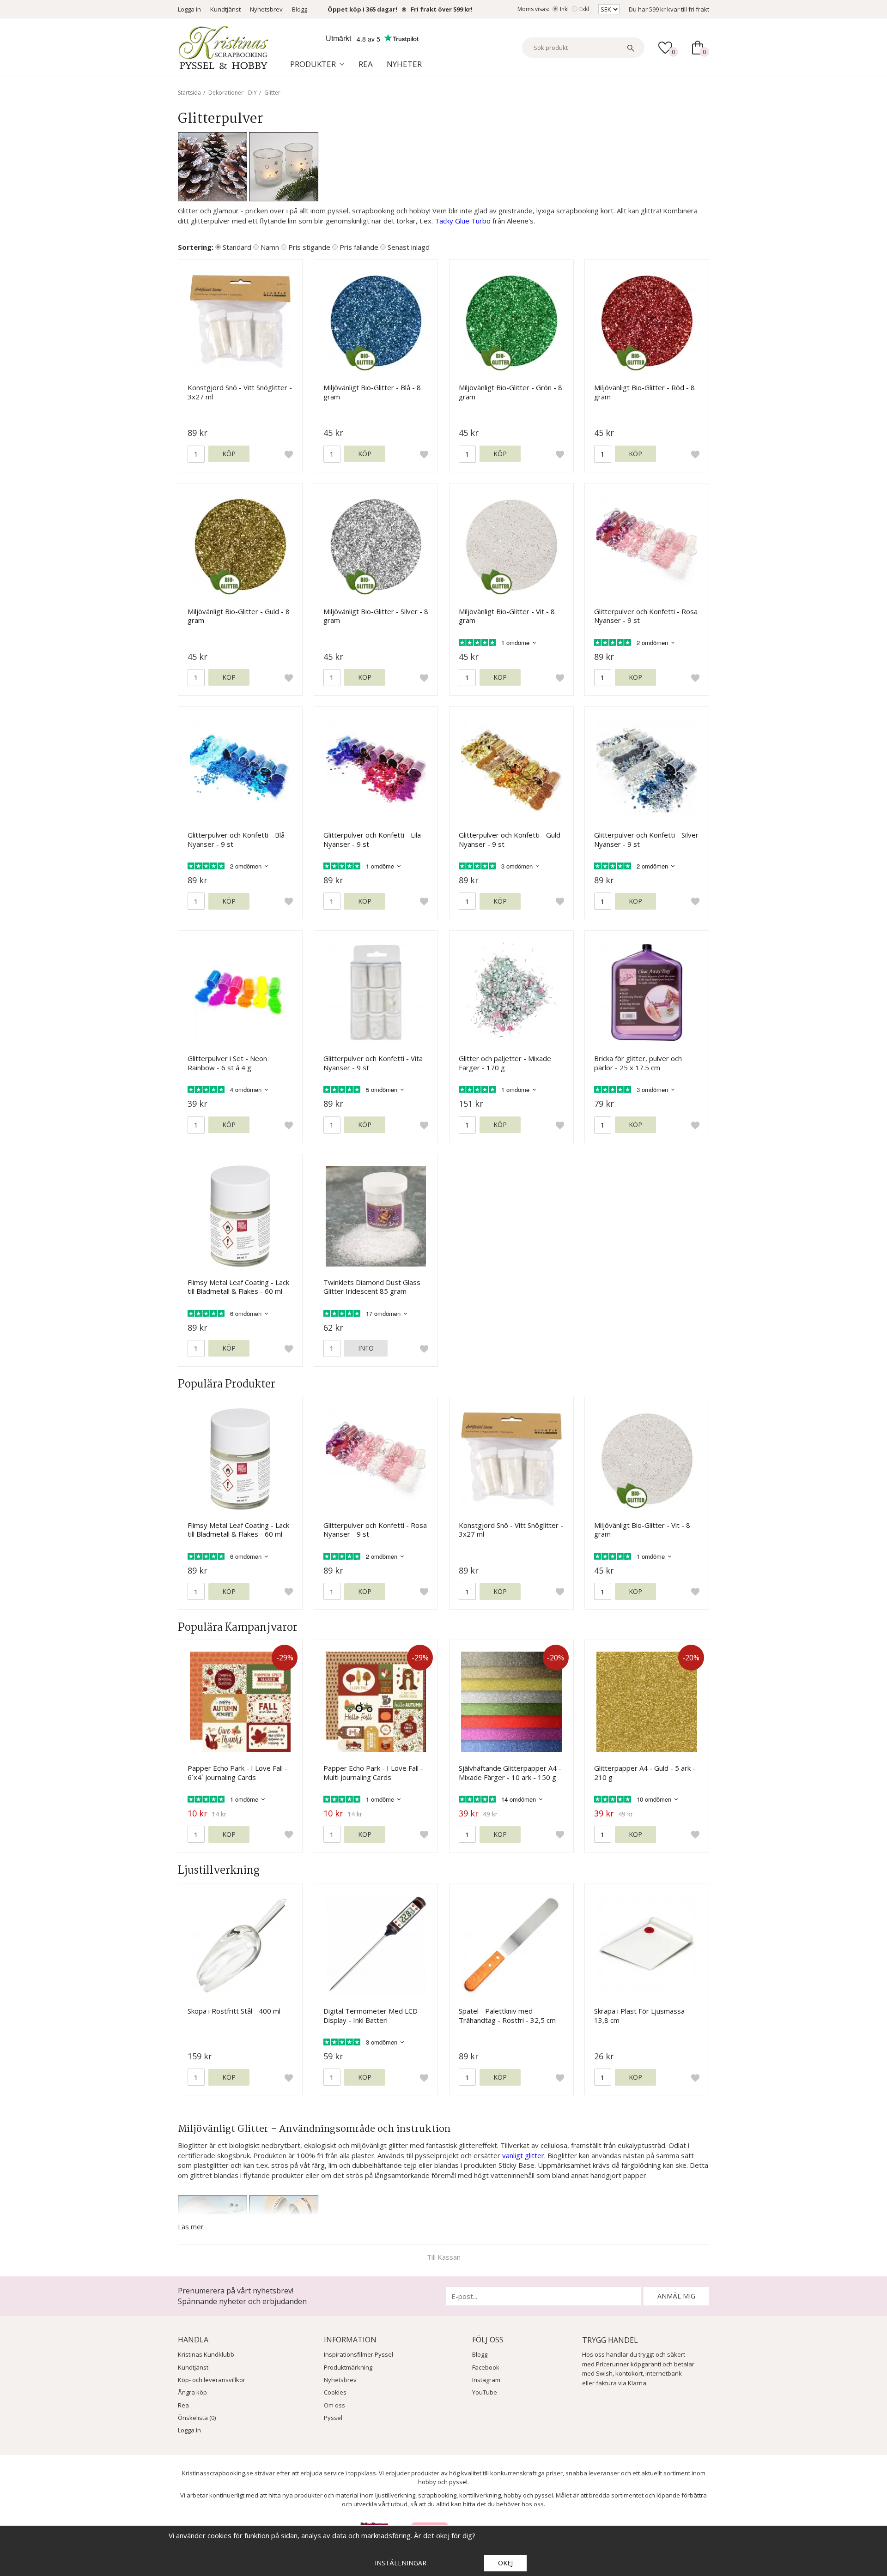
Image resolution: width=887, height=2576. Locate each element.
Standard (237, 247)
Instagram (486, 2380)
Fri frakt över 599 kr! (442, 9)
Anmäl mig (676, 2296)
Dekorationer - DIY (233, 93)
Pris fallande (359, 247)
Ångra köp (192, 2392)
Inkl (564, 9)
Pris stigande (309, 247)
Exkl (584, 9)
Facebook (486, 2367)
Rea (366, 64)
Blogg (300, 9)
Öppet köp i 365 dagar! (362, 9)
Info (366, 1348)
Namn (270, 247)
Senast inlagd (409, 247)
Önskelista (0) (197, 2418)
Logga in (189, 9)
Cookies (335, 2392)
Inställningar (401, 2563)
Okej (505, 2563)
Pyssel (333, 2418)
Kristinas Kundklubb (206, 2354)
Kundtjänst (225, 9)
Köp (229, 454)
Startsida (189, 93)
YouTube (485, 2392)
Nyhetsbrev (266, 9)
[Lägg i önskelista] (289, 454)
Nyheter (404, 64)
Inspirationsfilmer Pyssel (358, 2354)
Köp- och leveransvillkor (212, 2380)
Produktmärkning (348, 2367)
